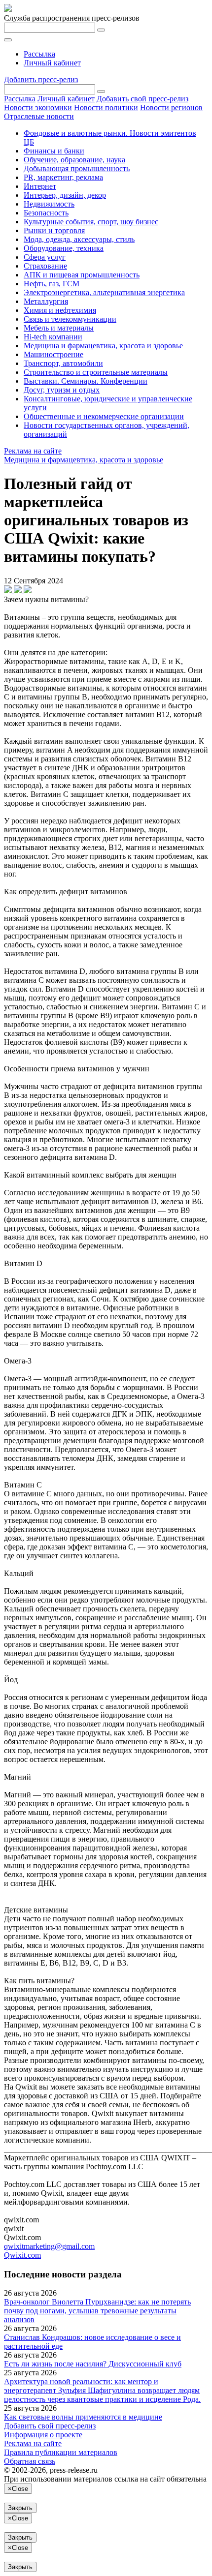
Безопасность (46, 213)
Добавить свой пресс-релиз (142, 99)
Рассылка (39, 54)
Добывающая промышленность (77, 168)
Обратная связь (30, 2461)
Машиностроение (53, 354)
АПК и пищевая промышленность (82, 275)
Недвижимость (49, 204)
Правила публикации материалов (61, 2452)
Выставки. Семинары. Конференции (86, 381)
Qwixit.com (22, 2255)
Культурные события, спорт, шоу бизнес (91, 222)
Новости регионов (171, 107)
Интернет (40, 186)
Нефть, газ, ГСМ (52, 284)
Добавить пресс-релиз (41, 79)
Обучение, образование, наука (74, 160)
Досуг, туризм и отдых (62, 390)
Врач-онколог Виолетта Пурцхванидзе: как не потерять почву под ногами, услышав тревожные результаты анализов (97, 2311)
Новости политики (106, 107)
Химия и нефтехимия (60, 310)
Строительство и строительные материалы (96, 372)
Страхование (45, 266)
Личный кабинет (52, 63)
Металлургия (46, 301)
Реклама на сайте (33, 451)
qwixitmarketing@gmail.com (49, 2246)
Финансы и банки (54, 151)
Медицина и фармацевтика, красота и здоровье (103, 346)
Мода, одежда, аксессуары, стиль (79, 239)
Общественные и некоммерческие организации (104, 416)
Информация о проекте (43, 2435)
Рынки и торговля (54, 230)
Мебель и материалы (59, 328)
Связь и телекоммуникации (70, 319)
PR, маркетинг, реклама (63, 177)
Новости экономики (38, 107)
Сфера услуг (45, 257)
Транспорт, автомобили (63, 363)
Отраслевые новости (39, 116)
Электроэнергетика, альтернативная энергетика (104, 292)
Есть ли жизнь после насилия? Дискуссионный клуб (93, 2364)
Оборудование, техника (64, 248)
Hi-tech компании (53, 337)
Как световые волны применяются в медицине (83, 2417)
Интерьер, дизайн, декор (65, 195)
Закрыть (20, 2508)
